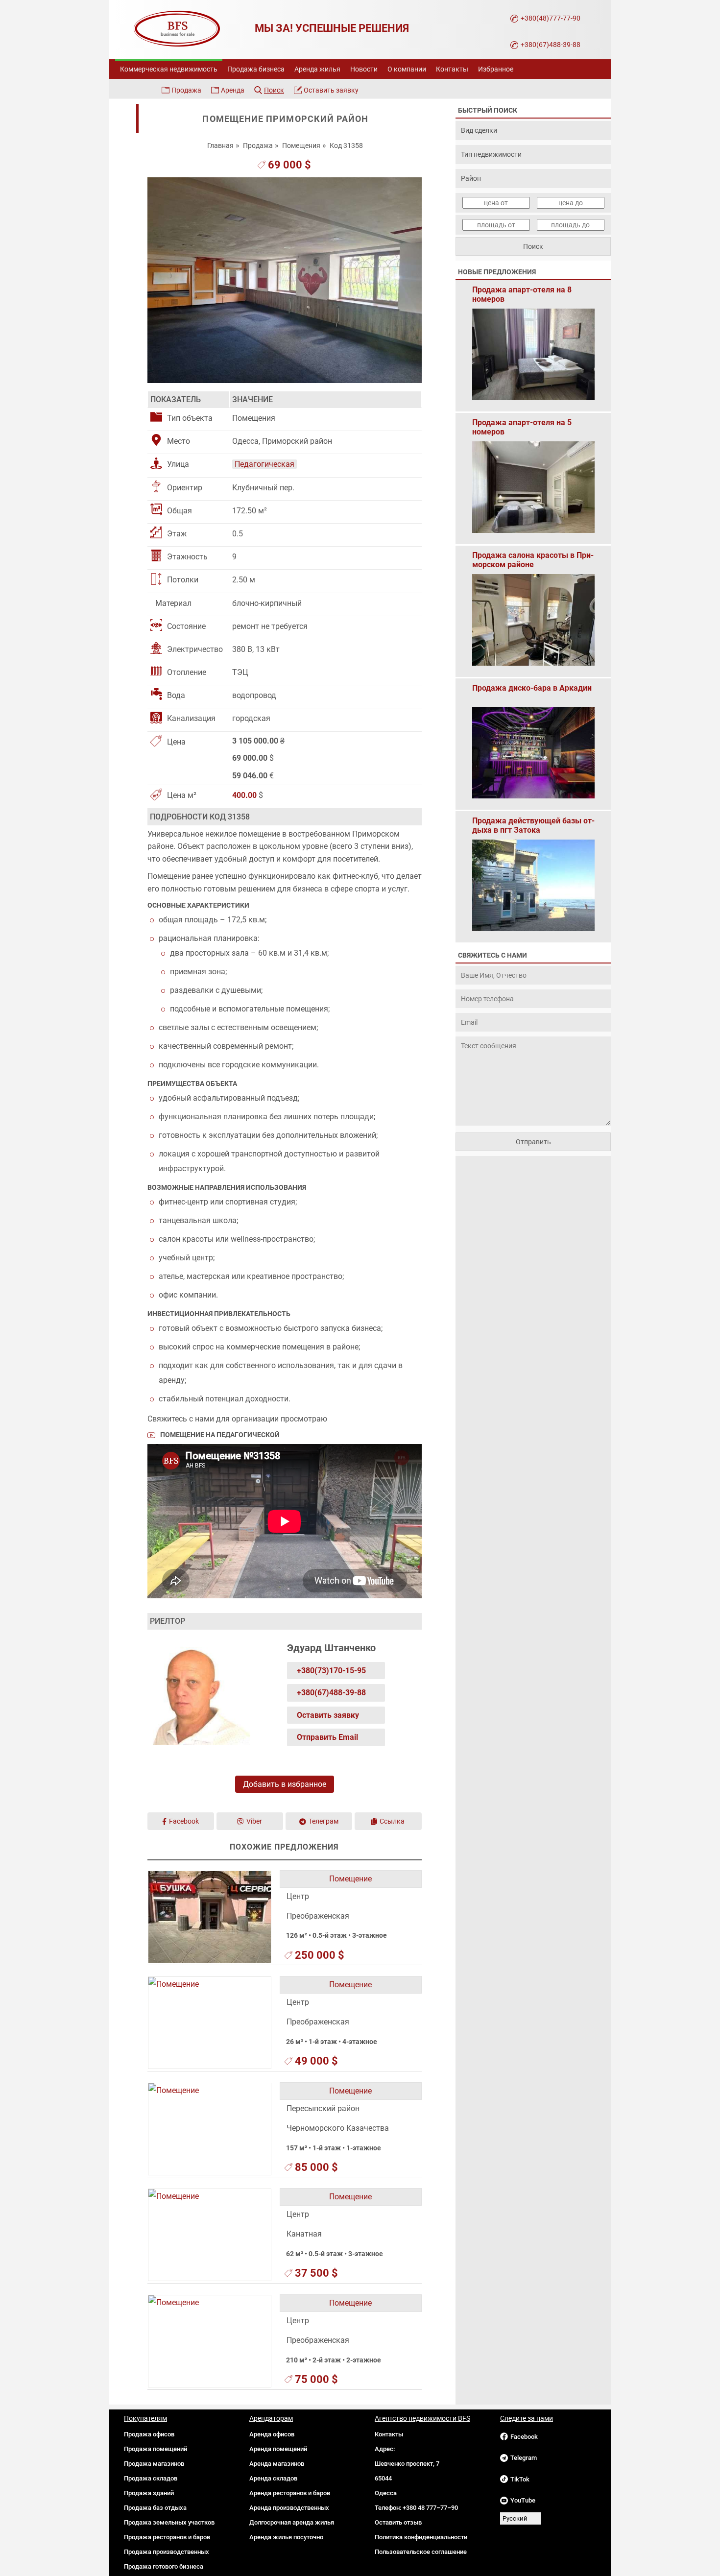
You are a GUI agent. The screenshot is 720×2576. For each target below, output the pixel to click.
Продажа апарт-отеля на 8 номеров (522, 294)
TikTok (520, 2479)
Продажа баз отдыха (155, 2508)
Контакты (452, 69)
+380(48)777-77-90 (551, 18)
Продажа (186, 90)
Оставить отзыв (398, 2522)
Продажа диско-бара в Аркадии (532, 688)
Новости (364, 69)
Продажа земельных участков (169, 2522)
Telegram (524, 2458)
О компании (407, 69)
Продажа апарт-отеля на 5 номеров (522, 427)
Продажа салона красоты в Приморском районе (533, 560)
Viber (254, 1821)
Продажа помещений (156, 2449)
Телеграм (324, 1821)
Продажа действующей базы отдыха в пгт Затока (533, 825)
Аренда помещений (278, 2449)
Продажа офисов (149, 2434)
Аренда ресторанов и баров (290, 2493)
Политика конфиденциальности (421, 2537)
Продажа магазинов (154, 2464)
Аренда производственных (289, 2508)
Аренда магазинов (277, 2464)
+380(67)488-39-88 (551, 45)
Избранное (496, 69)
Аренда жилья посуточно (286, 2537)
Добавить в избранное (285, 1784)
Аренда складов (273, 2478)
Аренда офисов (272, 2434)
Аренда (233, 90)
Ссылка (392, 1821)
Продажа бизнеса (256, 69)
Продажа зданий (149, 2493)
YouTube (523, 2500)
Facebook (184, 1821)
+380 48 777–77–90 (430, 2508)
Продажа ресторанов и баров (167, 2537)
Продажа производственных (167, 2552)
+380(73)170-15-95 (331, 1671)
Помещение (350, 1879)
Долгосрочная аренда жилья (292, 2522)
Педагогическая (264, 464)
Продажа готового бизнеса (164, 2566)
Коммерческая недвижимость (169, 69)
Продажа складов (151, 2478)
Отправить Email (327, 1737)
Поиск (274, 90)
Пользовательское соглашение (421, 2552)
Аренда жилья (317, 69)
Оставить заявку (331, 90)
